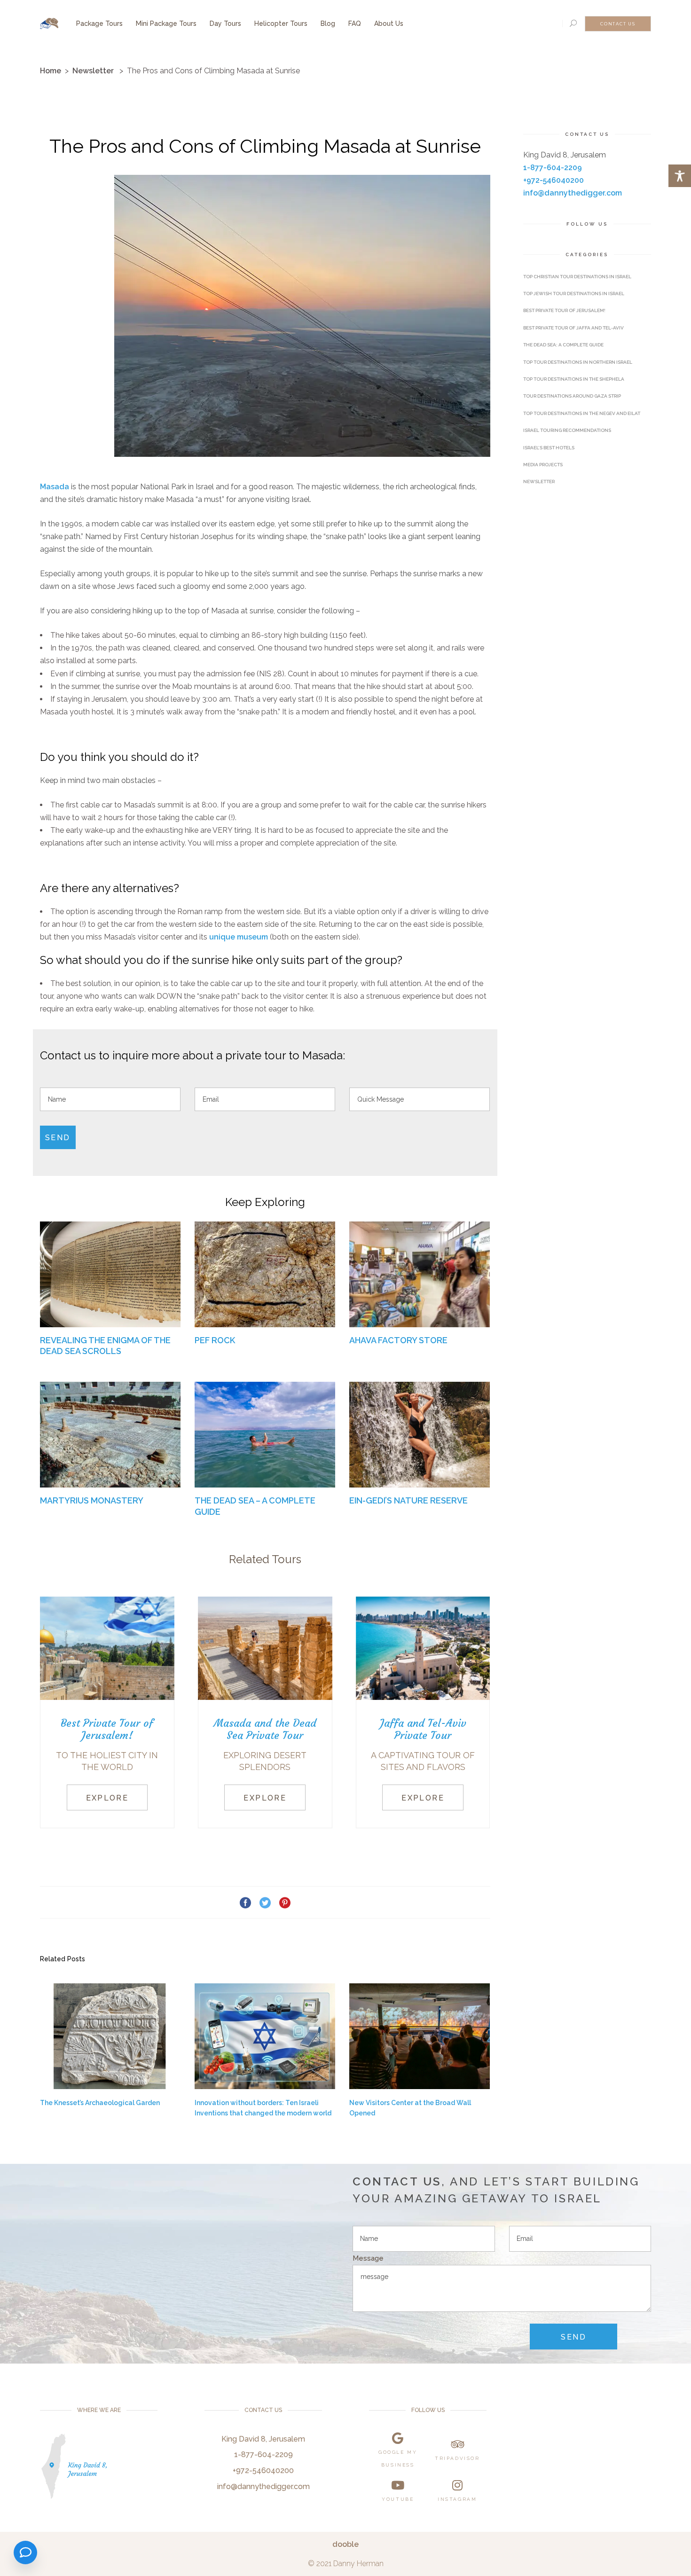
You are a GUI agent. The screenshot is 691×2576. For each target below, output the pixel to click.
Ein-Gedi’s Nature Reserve (408, 1500)
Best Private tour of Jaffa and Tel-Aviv (573, 328)
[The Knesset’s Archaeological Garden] (110, 2036)
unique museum (239, 937)
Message (368, 2258)
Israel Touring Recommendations (567, 430)
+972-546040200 (554, 180)
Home (51, 71)
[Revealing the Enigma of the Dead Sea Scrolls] (110, 1274)
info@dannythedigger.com (573, 193)
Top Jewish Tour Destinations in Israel (574, 294)
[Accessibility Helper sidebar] (680, 176)
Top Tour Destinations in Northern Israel (578, 362)
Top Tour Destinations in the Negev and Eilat (582, 413)
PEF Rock (215, 1340)
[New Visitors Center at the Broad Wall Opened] (420, 2036)
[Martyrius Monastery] (110, 1434)
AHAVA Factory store (398, 1340)
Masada (55, 487)
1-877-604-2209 (553, 168)
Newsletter (93, 71)
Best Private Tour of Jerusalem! (564, 310)
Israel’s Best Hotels (549, 448)
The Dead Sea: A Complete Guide (563, 345)
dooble (345, 2544)
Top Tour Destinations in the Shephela (574, 379)
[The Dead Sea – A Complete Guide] (265, 1434)
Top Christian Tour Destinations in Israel (577, 277)
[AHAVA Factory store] (420, 1274)
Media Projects (543, 465)
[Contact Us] (25, 2553)
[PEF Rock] (265, 1274)
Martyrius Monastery (92, 1500)
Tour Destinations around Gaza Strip (572, 396)
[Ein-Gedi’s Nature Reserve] (420, 1434)
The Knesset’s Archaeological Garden (100, 2103)
